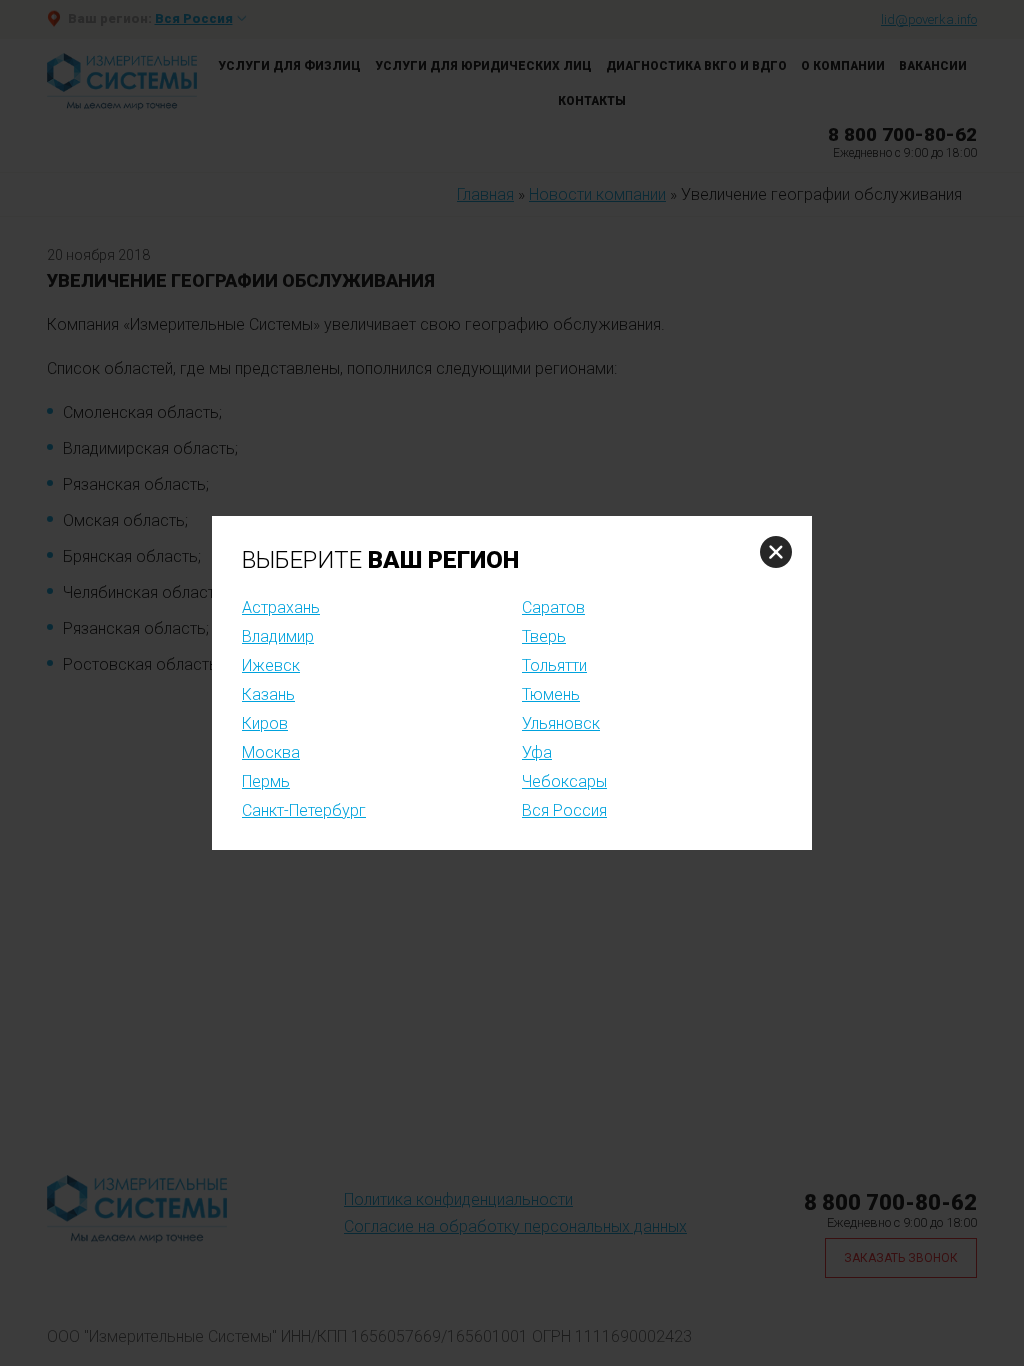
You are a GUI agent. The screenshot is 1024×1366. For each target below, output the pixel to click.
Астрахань (281, 607)
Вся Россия (564, 810)
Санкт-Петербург (304, 810)
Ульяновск (561, 723)
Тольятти (554, 665)
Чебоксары (564, 781)
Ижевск (271, 665)
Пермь (266, 781)
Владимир (278, 636)
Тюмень (551, 694)
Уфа (537, 752)
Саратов (553, 607)
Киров (265, 723)
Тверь (544, 636)
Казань (268, 694)
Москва (271, 752)
